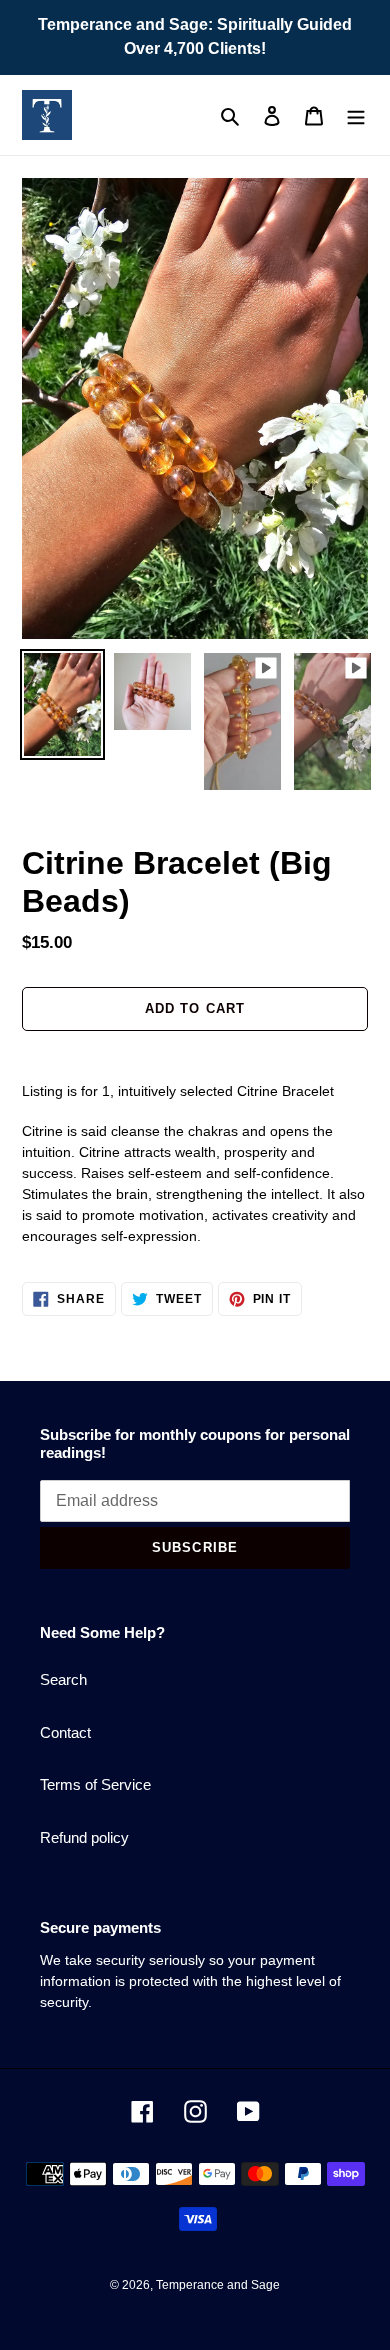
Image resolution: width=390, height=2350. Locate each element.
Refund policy (84, 1837)
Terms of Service (95, 1784)
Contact (65, 1732)
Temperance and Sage (218, 2285)
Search (63, 1679)
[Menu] (356, 115)
